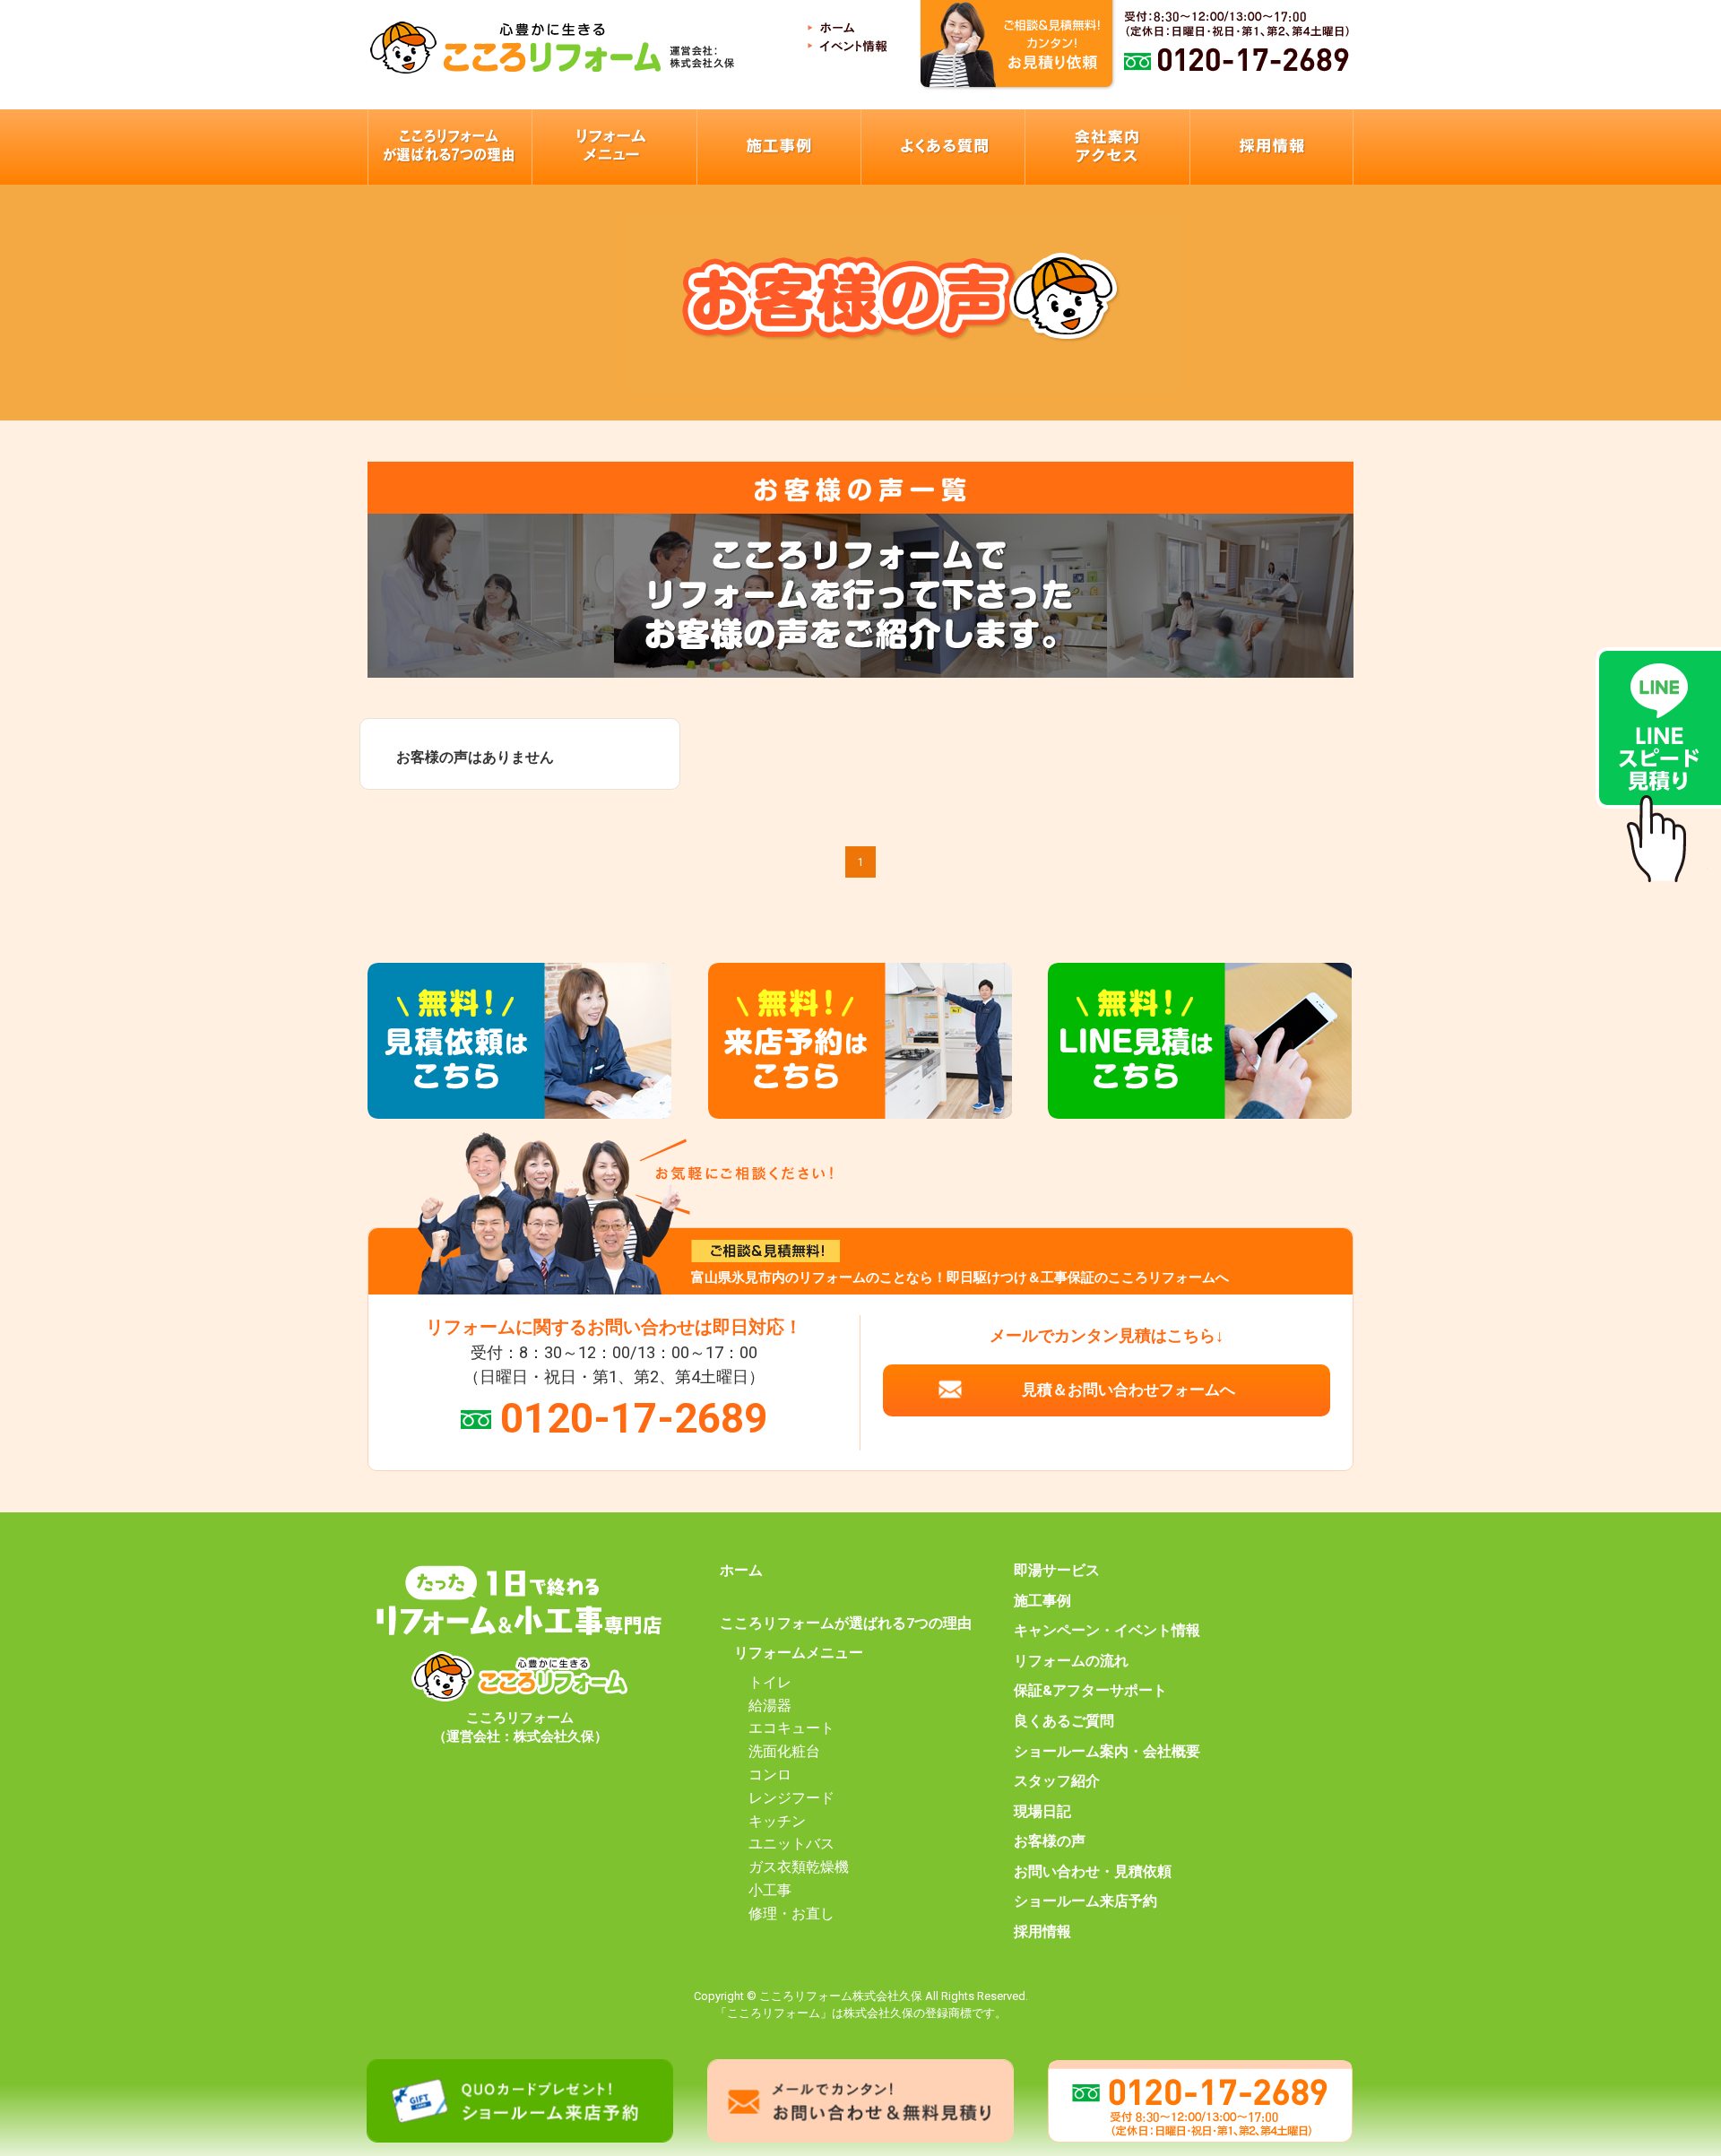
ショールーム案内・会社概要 (1107, 1752)
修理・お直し (791, 1914)
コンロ (770, 1775)
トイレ (770, 1683)
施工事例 (1042, 1601)
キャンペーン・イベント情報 (1107, 1631)
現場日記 (1042, 1812)
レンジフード (791, 1798)
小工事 (770, 1891)
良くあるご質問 (1064, 1721)
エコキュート (791, 1728)
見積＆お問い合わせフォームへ (1129, 1390)
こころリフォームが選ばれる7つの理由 (846, 1623)
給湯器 (770, 1706)
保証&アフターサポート (1090, 1691)
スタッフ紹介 (1057, 1781)
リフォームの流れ (1071, 1661)
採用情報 (1042, 1932)
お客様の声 (1050, 1841)
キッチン (777, 1822)
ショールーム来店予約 (1085, 1901)
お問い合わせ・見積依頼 (1093, 1872)
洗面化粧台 (784, 1752)
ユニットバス (791, 1844)
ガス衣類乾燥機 (799, 1867)
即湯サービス (1057, 1571)
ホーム (741, 1571)
